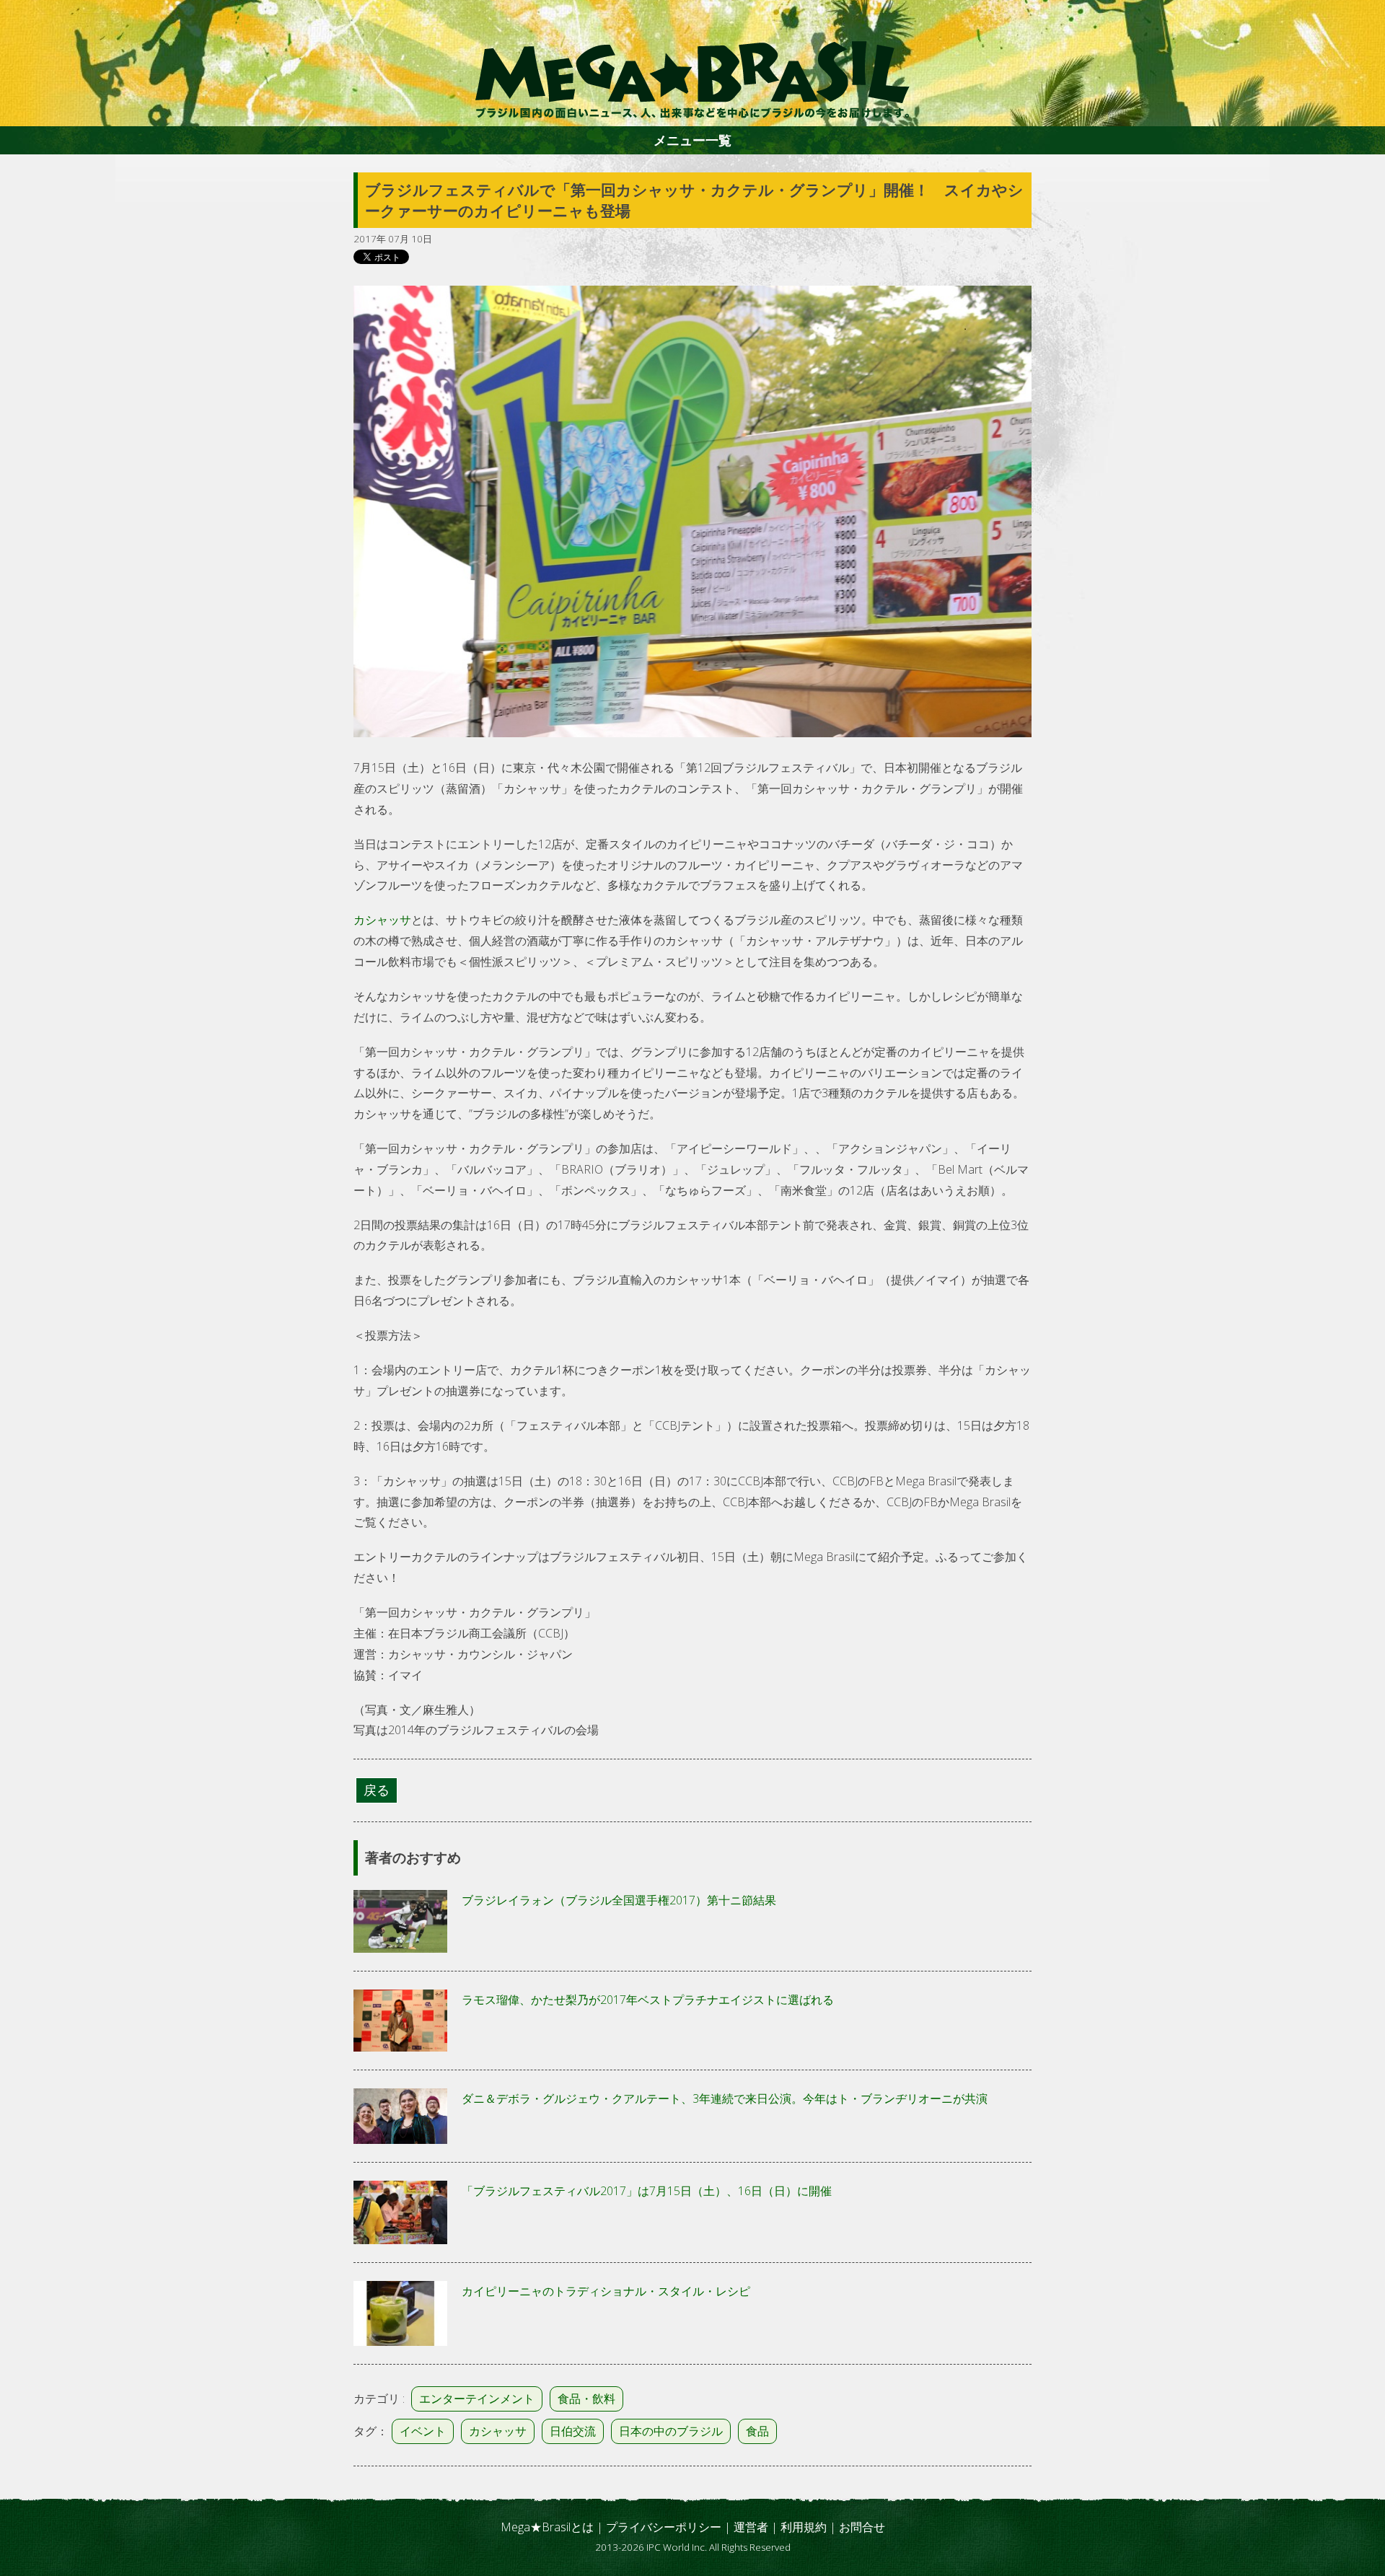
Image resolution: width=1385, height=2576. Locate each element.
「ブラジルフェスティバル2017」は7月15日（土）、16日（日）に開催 (647, 2191)
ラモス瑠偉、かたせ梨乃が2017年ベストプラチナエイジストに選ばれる (648, 2000)
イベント (423, 2431)
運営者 (751, 2527)
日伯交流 (573, 2431)
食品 (757, 2431)
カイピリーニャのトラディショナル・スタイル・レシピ (606, 2291)
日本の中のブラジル (671, 2431)
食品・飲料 (586, 2399)
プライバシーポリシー (664, 2527)
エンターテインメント (477, 2399)
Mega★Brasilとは (547, 2527)
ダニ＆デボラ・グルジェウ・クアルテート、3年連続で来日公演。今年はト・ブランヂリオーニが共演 (725, 2098)
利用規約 (804, 2527)
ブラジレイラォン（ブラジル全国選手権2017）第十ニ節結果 (619, 1900)
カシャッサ (382, 920)
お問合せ (862, 2527)
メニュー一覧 (692, 140)
